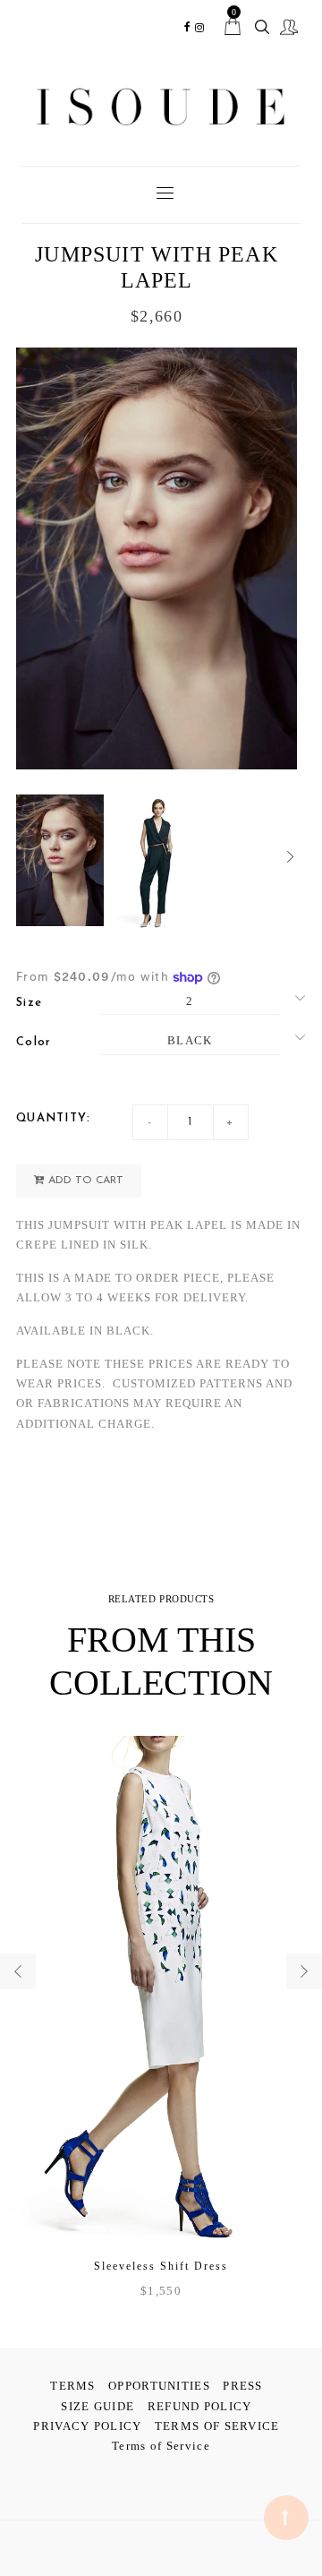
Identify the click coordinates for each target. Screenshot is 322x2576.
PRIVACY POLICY (87, 2426)
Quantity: (54, 1118)
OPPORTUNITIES (159, 2386)
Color (34, 1042)
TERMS (73, 2386)
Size (29, 1003)
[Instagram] (200, 27)
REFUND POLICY (200, 2406)
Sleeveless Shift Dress (161, 2266)
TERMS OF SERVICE (217, 2426)
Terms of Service (161, 2446)
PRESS (243, 2386)
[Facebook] (187, 27)
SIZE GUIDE (97, 2406)
